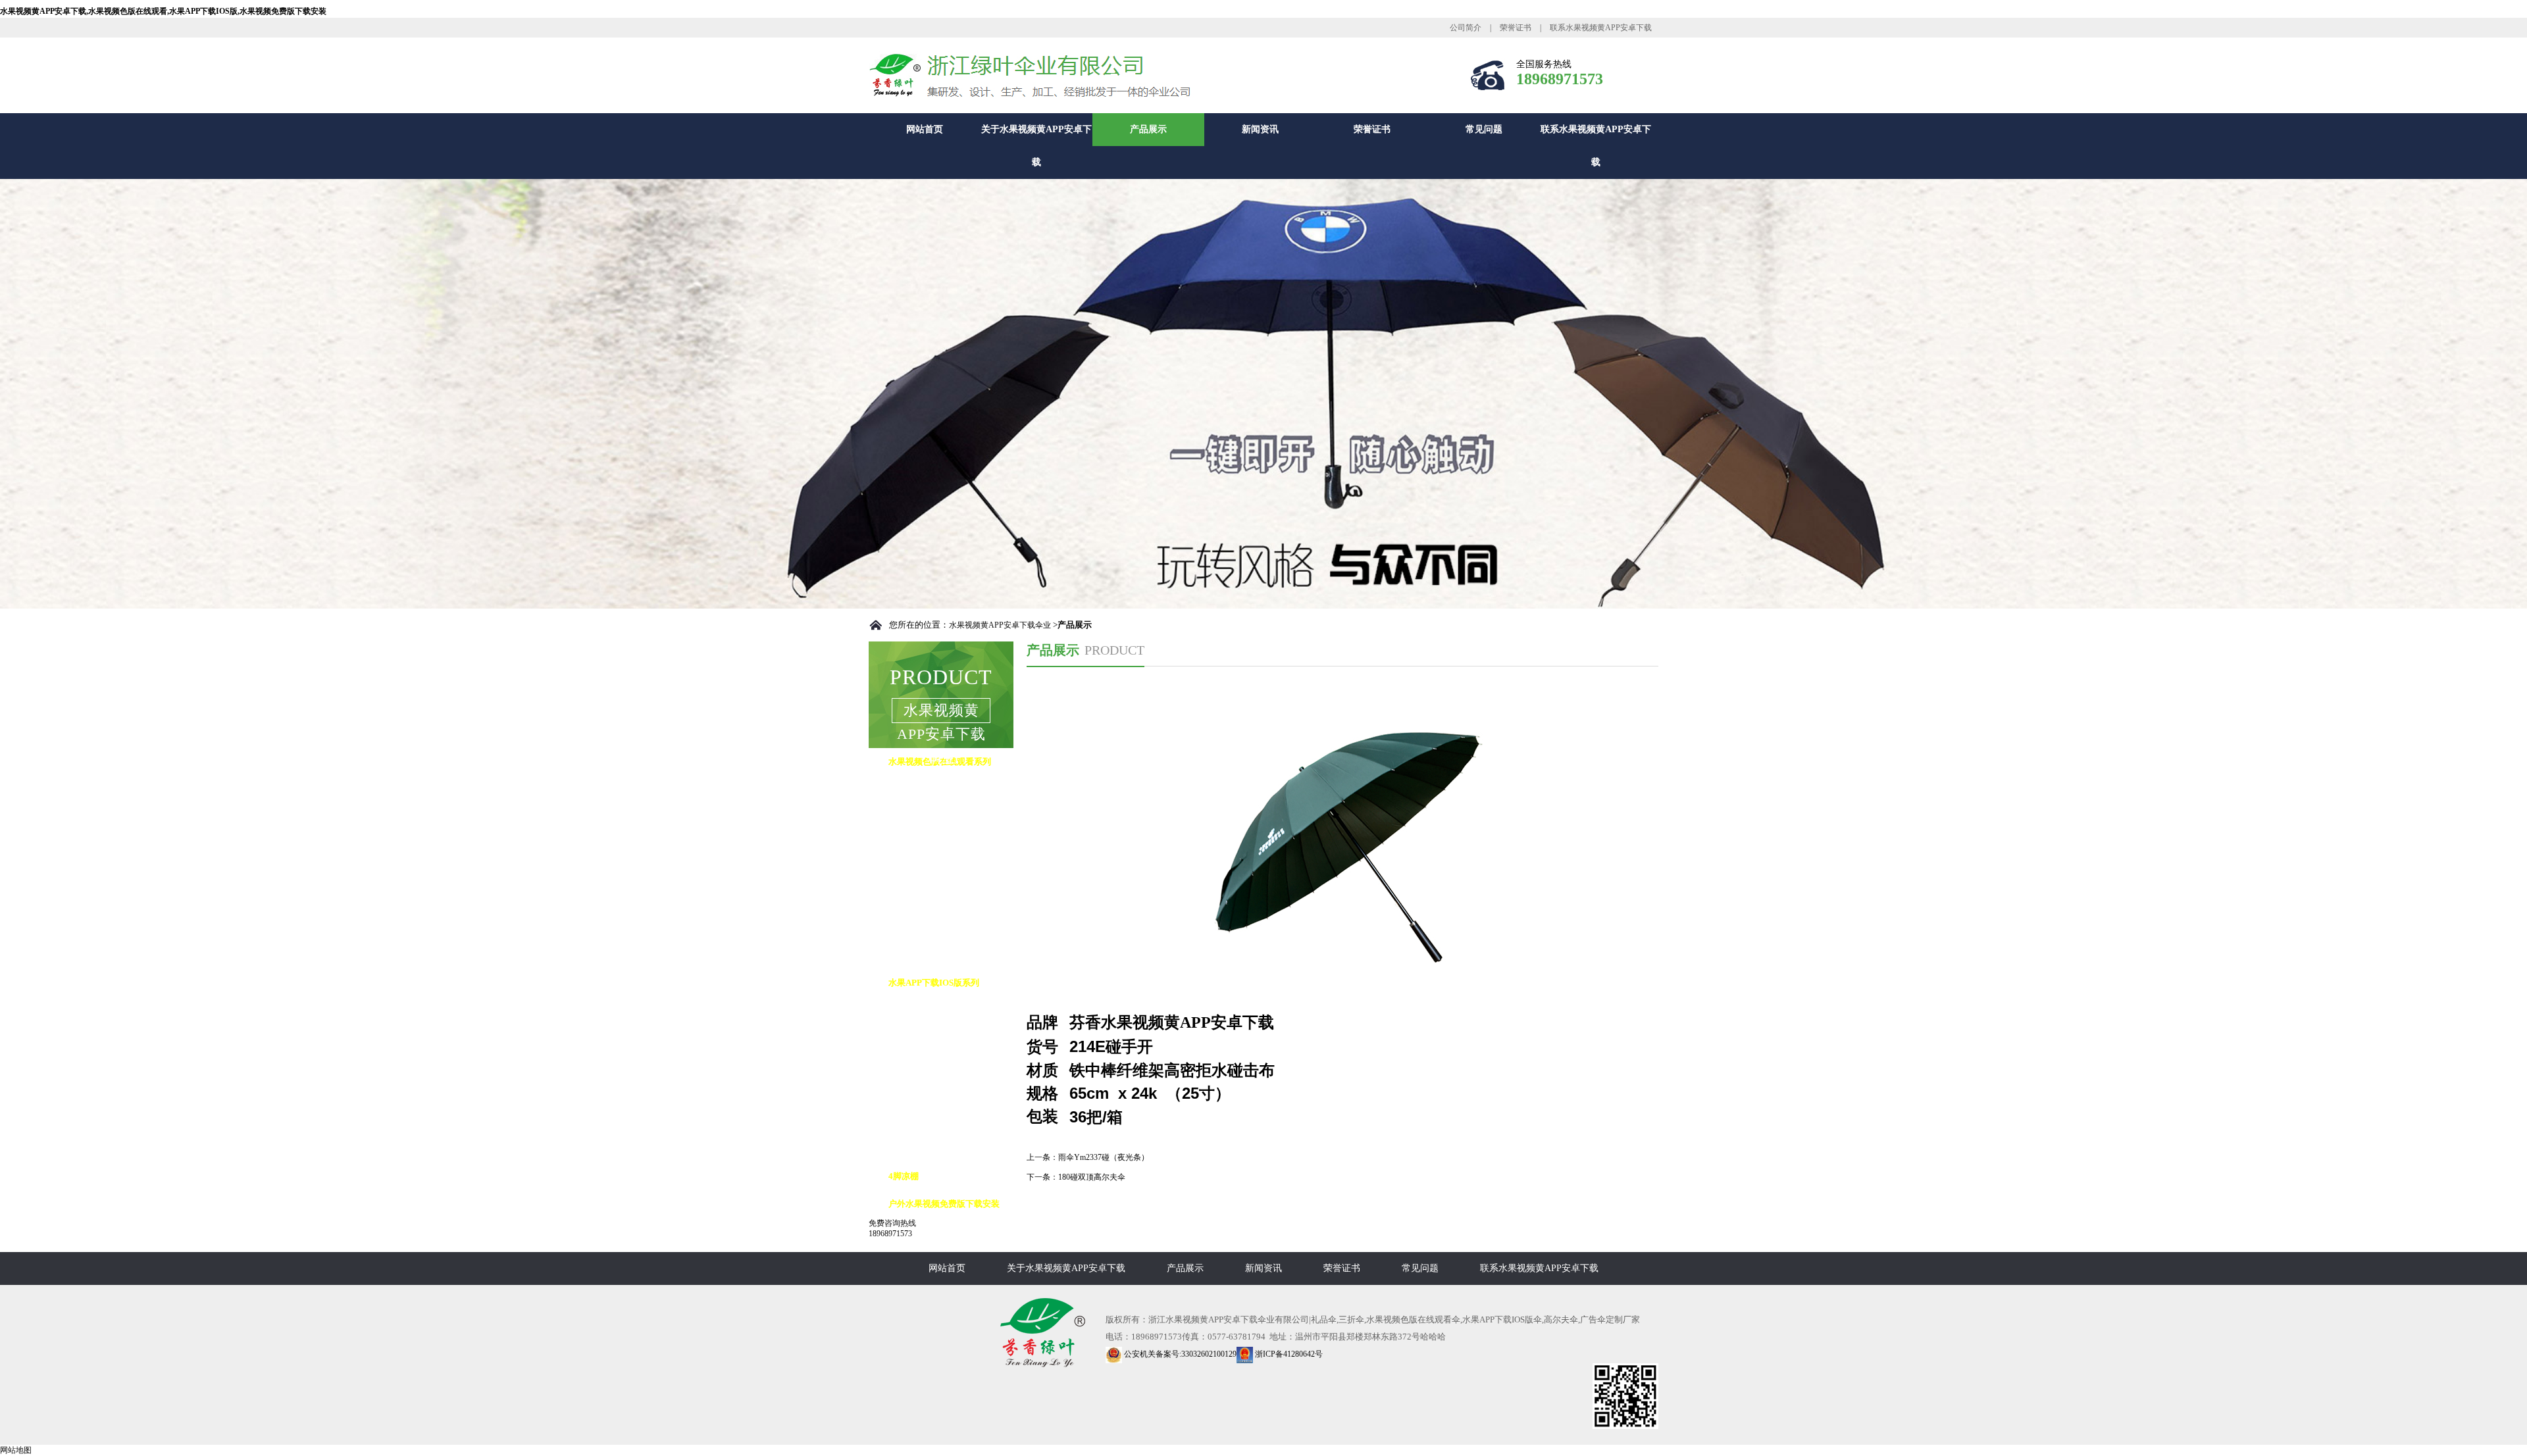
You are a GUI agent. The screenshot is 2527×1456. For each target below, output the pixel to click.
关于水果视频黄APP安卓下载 (1036, 146)
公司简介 (1466, 28)
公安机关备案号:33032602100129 (1179, 1354)
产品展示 (1148, 129)
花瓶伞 (914, 955)
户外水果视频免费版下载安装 (944, 1204)
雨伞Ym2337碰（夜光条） (1104, 1157)
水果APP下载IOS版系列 (934, 983)
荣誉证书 (1516, 28)
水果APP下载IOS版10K (945, 1093)
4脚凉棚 (904, 1176)
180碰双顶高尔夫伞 (1092, 1177)
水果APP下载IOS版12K (945, 1121)
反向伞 (914, 1038)
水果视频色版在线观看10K (952, 844)
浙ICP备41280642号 (1288, 1354)
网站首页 (925, 129)
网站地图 (16, 1450)
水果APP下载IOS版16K (945, 1148)
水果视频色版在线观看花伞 (953, 872)
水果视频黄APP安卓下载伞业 (1000, 625)
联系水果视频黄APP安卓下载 (1601, 28)
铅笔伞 (914, 927)
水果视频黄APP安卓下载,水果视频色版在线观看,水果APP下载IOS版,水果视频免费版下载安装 (163, 11)
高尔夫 (914, 1010)
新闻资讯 (1260, 129)
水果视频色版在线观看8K (950, 817)
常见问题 (1484, 129)
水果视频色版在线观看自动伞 (957, 789)
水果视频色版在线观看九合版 (957, 900)
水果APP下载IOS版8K (942, 1066)
